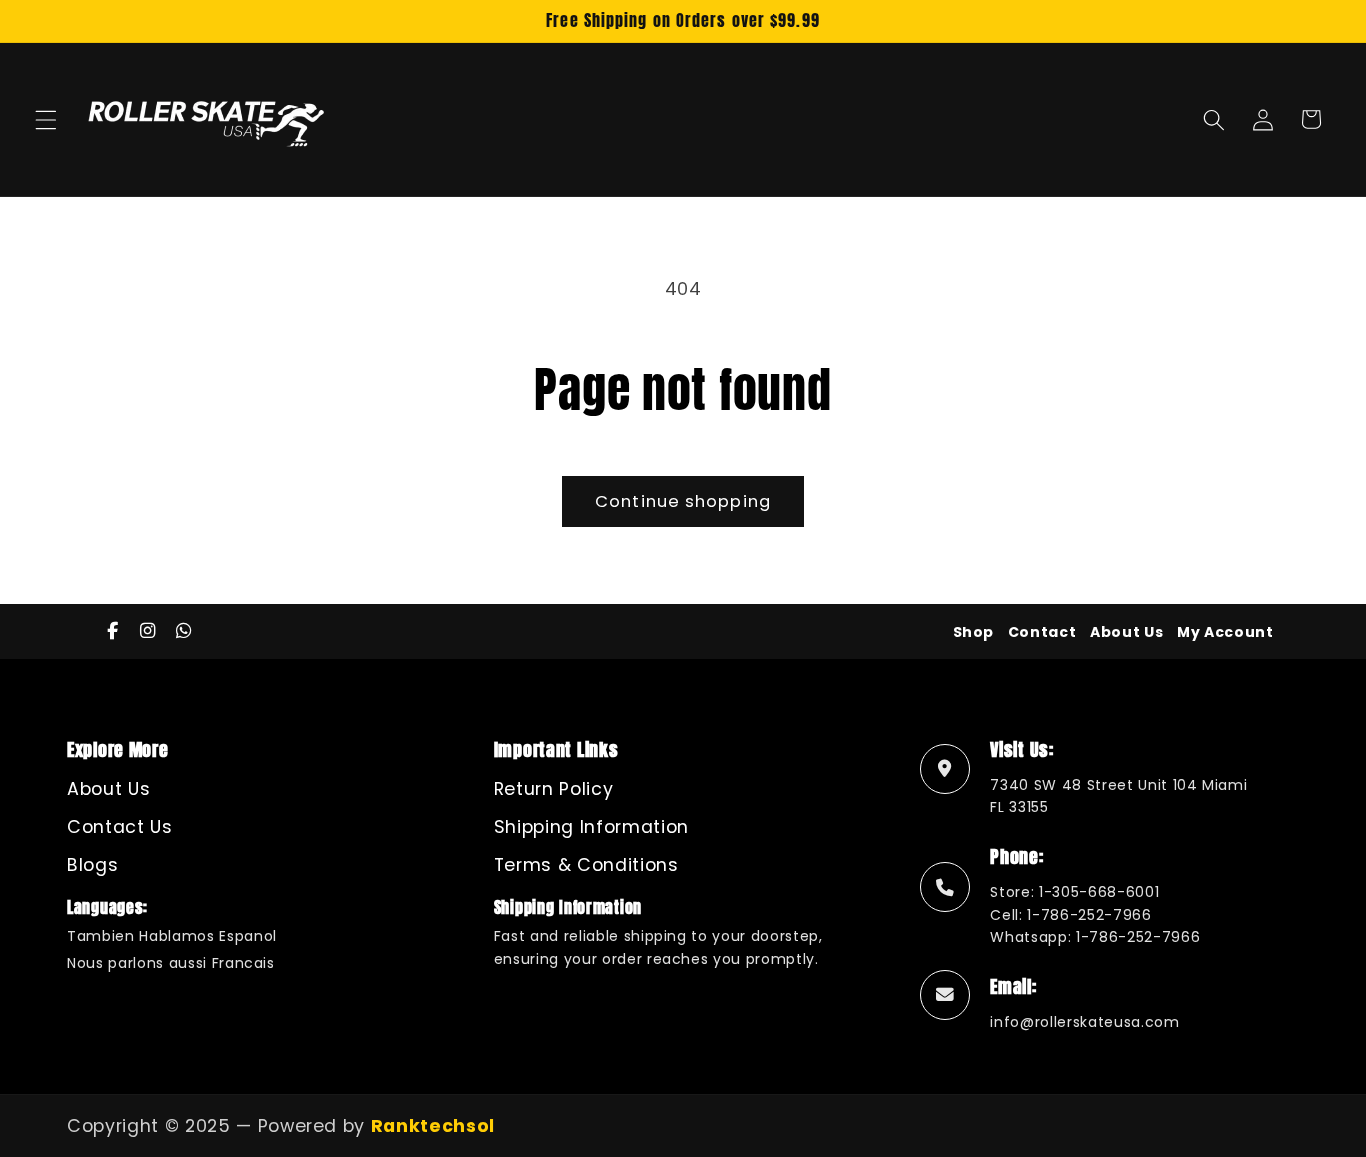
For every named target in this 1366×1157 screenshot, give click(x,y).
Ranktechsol (433, 1126)
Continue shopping (683, 501)
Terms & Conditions (586, 865)
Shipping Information (591, 827)
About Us (1126, 632)
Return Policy (554, 789)
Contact (1042, 632)
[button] (46, 119)
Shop (974, 632)
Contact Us (120, 827)
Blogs (92, 865)
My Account (1225, 632)
